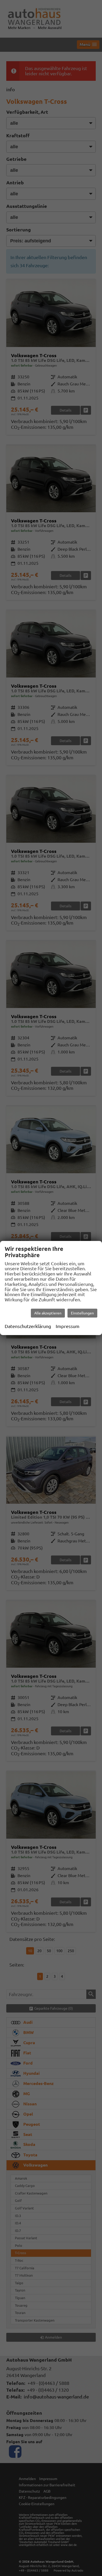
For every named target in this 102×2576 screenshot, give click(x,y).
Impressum (68, 1326)
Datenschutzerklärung (28, 1326)
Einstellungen (82, 1313)
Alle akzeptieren (48, 1313)
